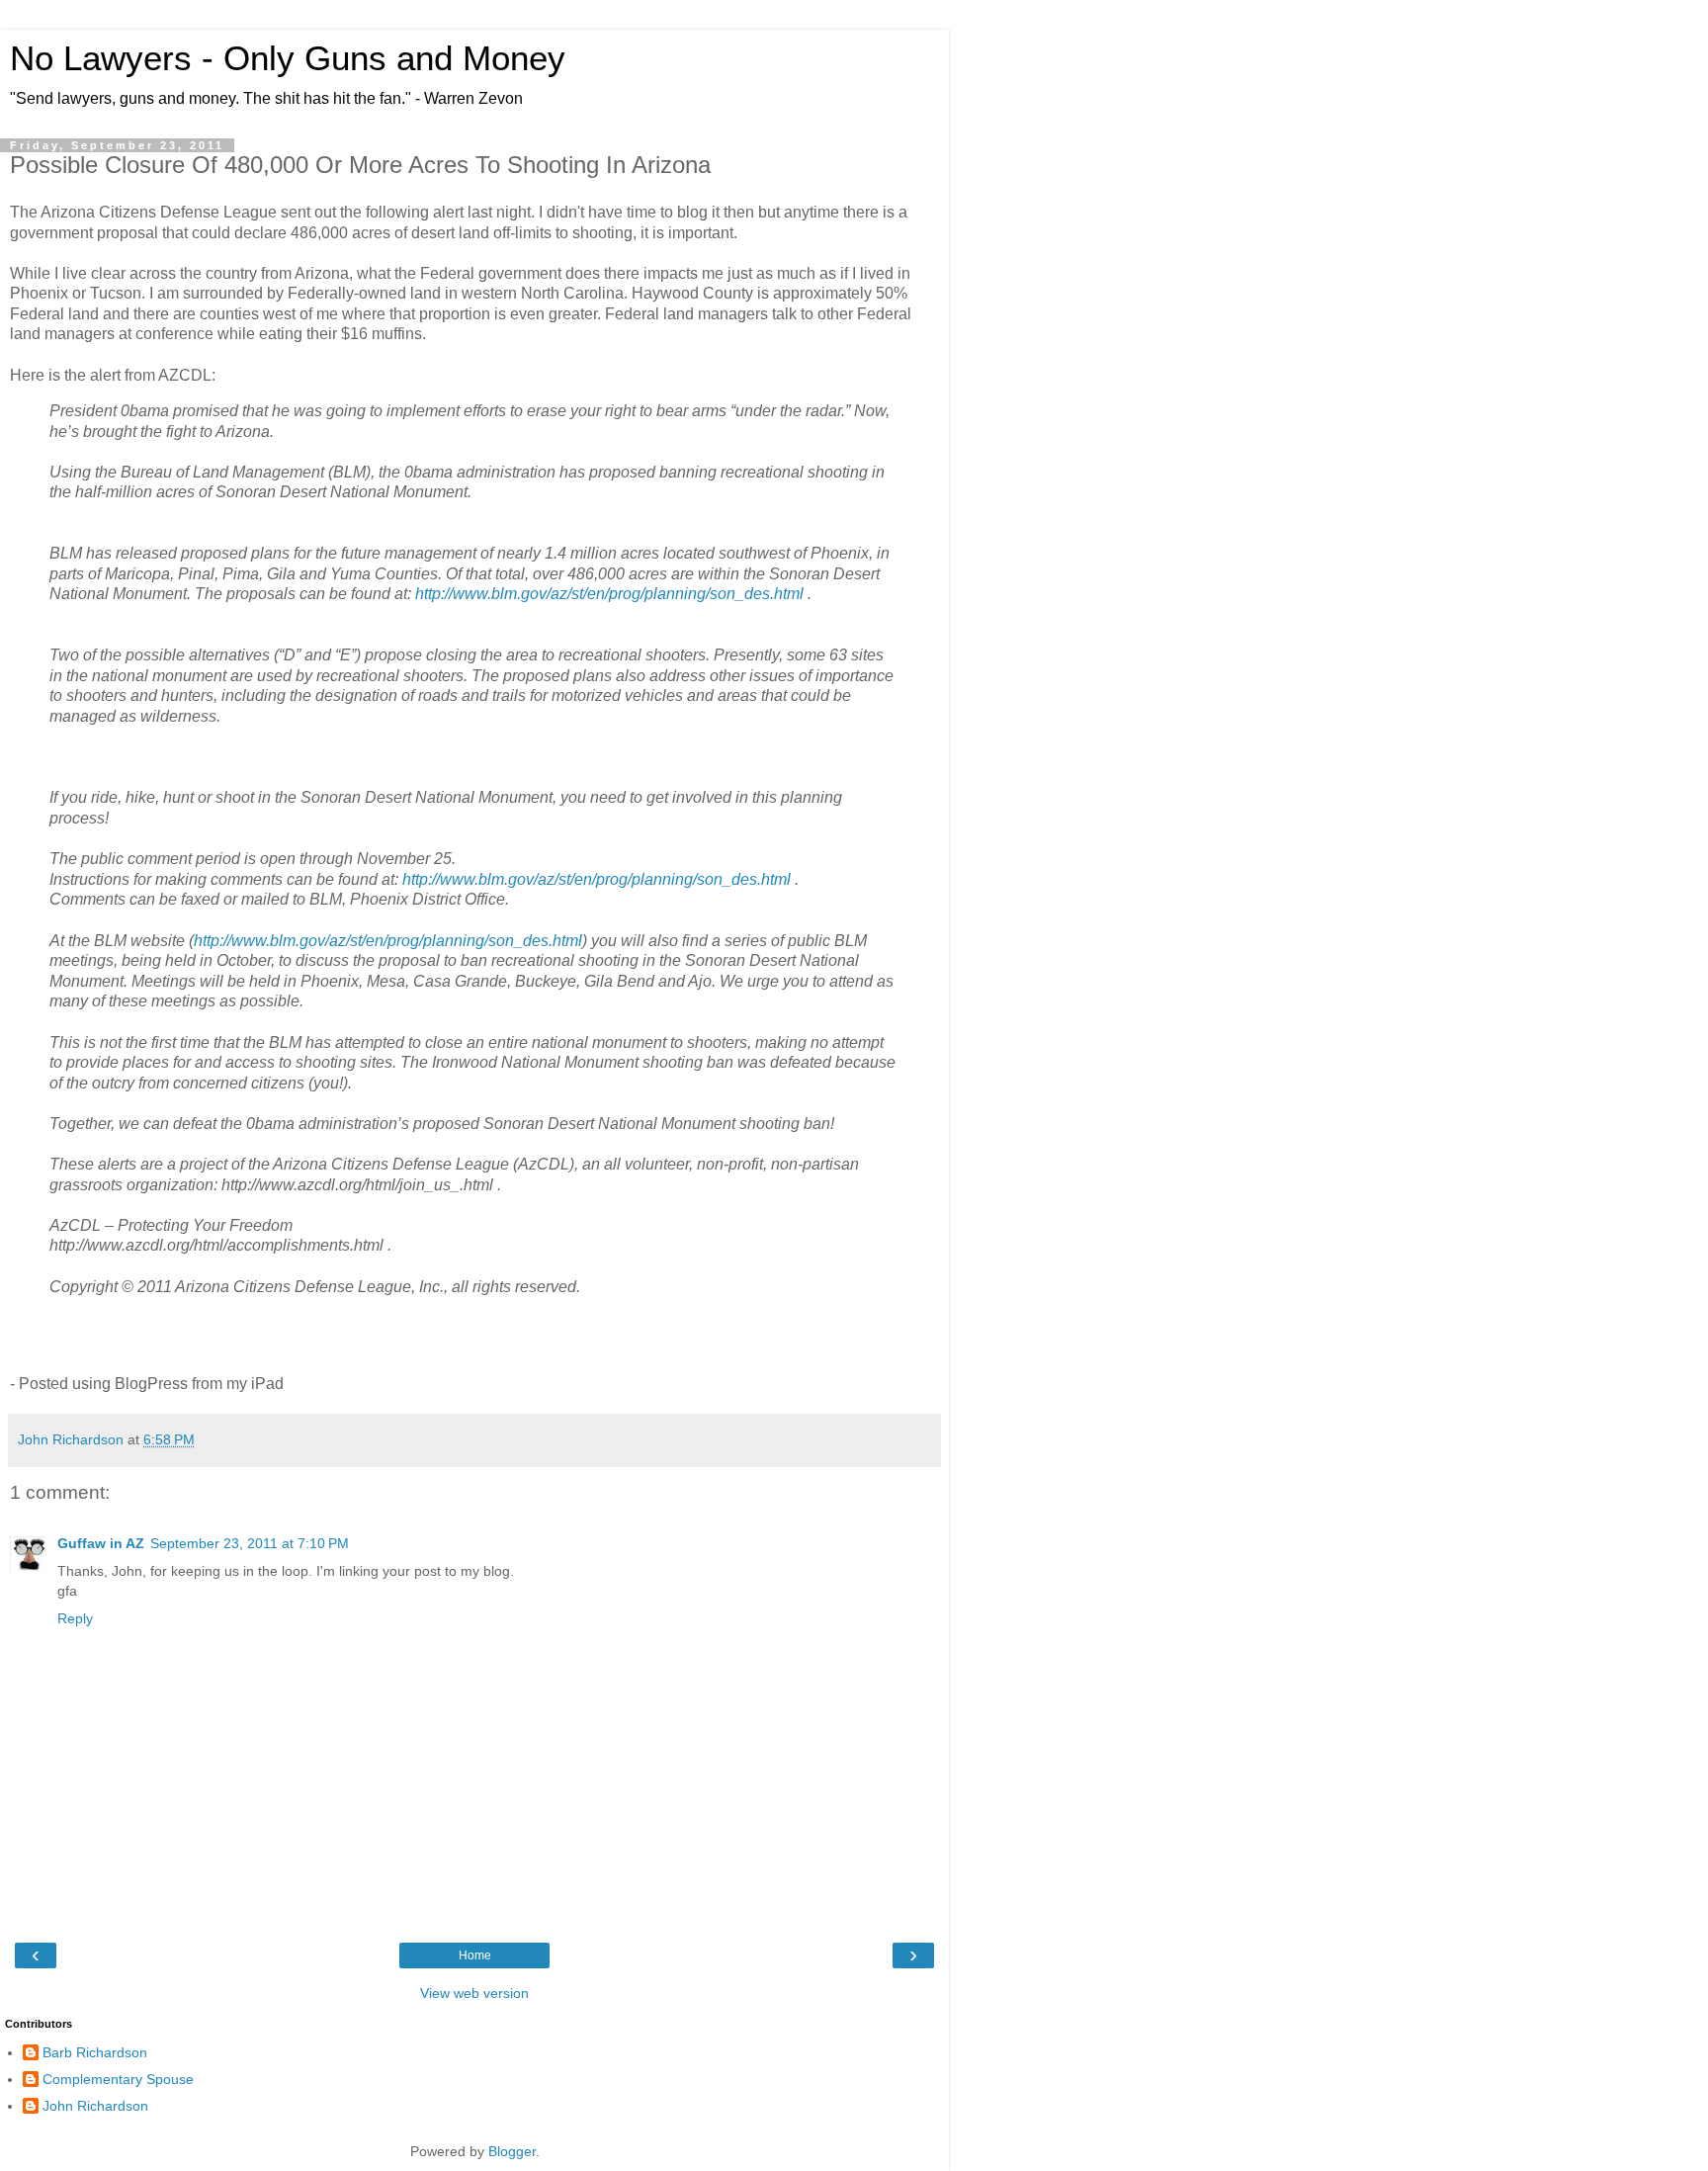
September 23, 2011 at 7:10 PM (250, 1543)
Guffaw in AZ (101, 1543)
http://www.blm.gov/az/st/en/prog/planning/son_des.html (609, 594)
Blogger (512, 2151)
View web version (474, 1993)
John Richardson (95, 2106)
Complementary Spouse (118, 2079)
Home (475, 1955)
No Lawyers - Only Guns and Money (288, 58)
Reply (75, 1618)
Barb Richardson (95, 2052)
